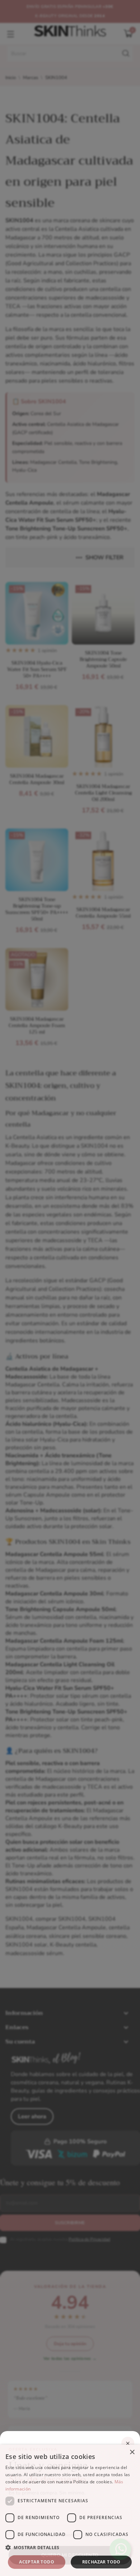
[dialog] (70, 2510)
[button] (70, 2548)
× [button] (132, 2452)
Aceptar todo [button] (37, 2562)
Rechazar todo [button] (101, 2562)
